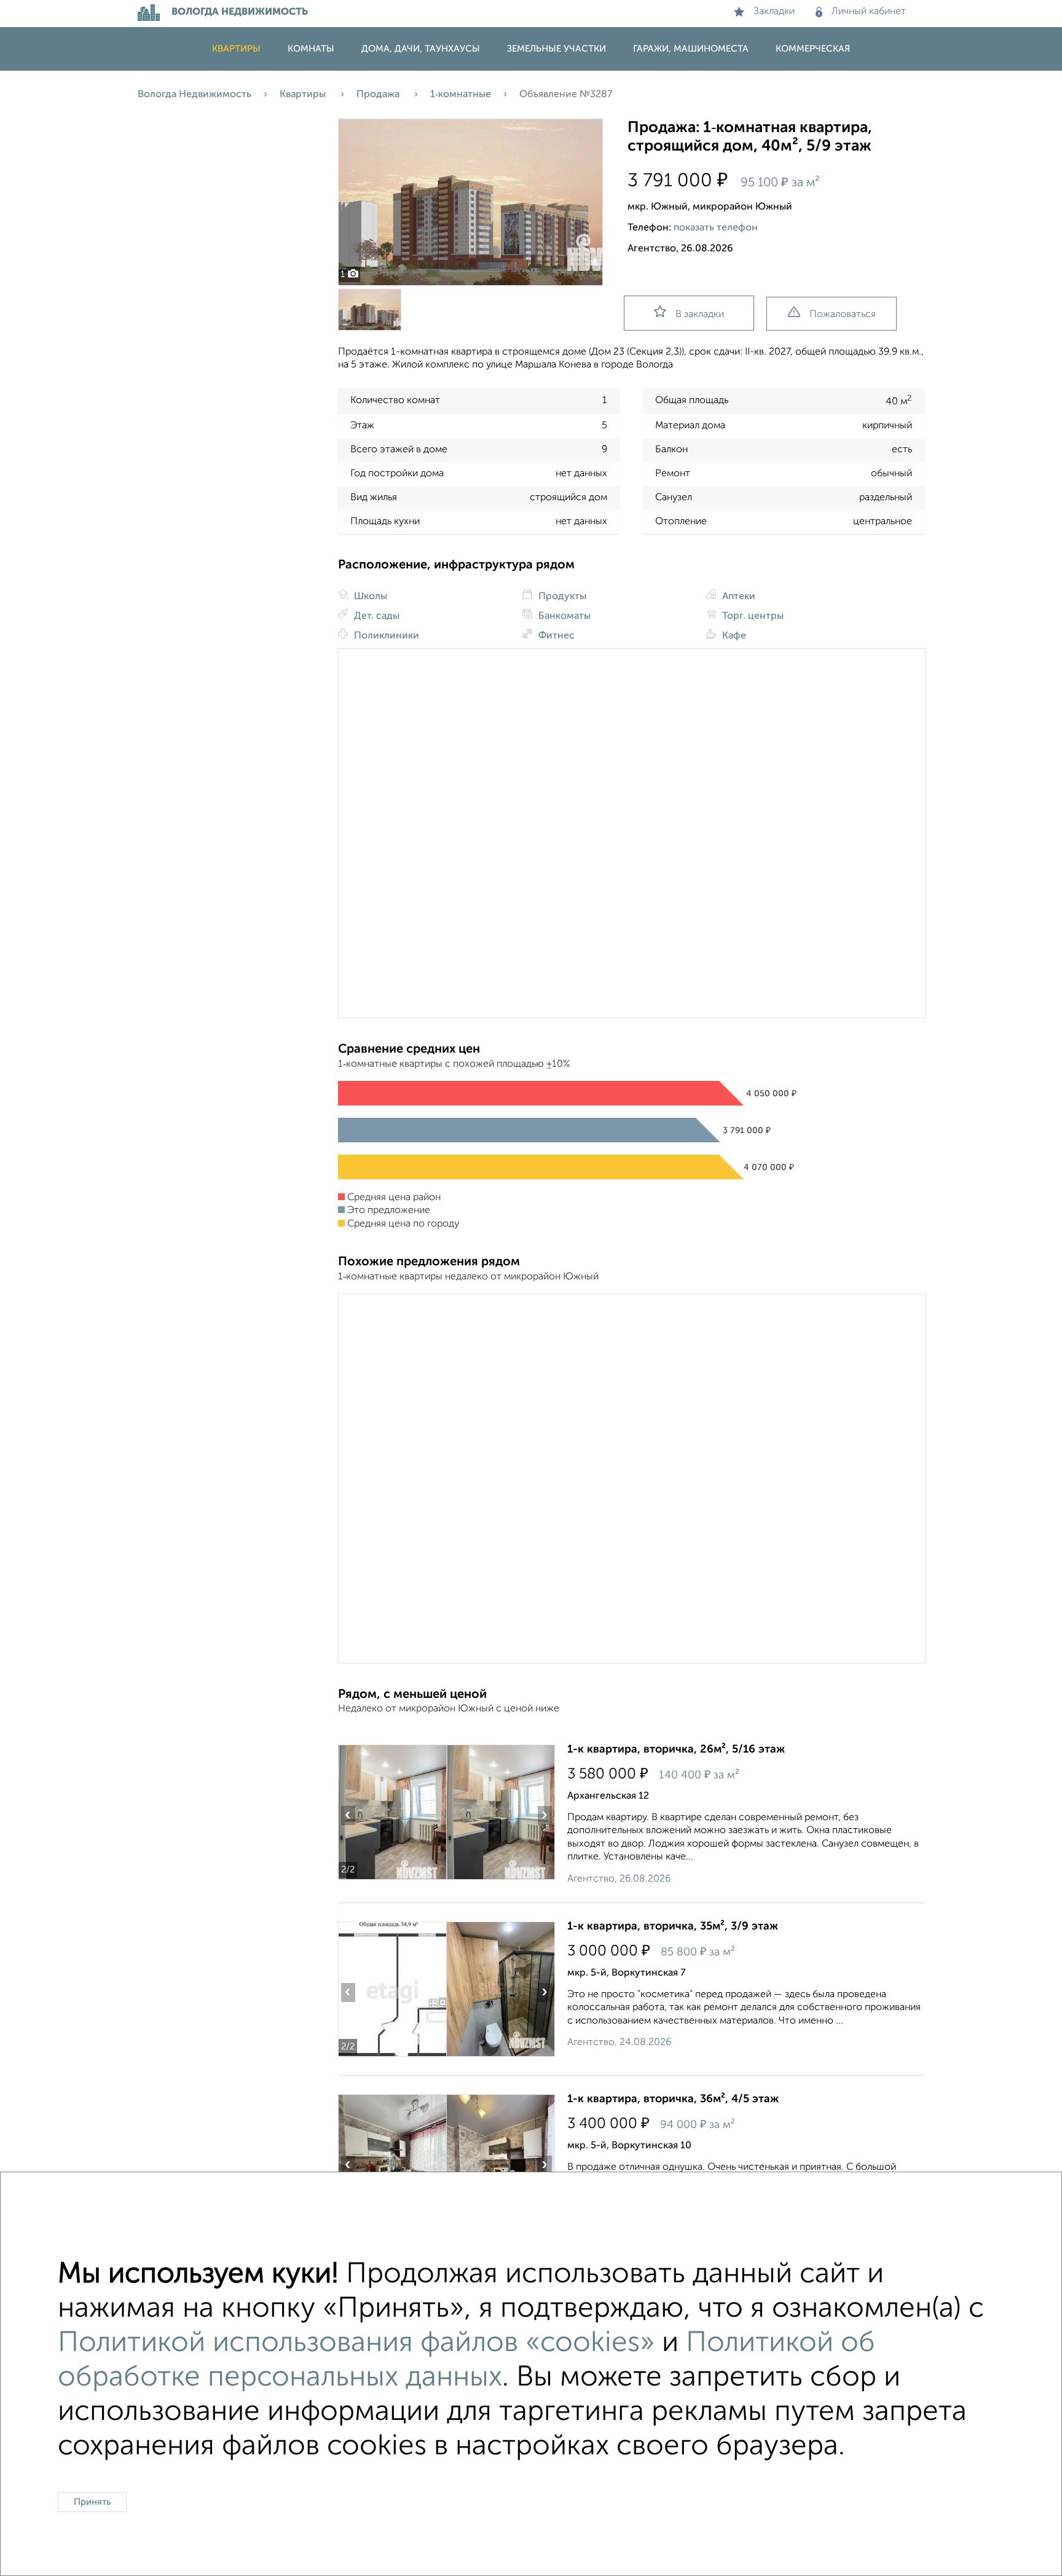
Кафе (733, 636)
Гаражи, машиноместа (691, 49)
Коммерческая (813, 49)
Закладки (774, 12)
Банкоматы (563, 616)
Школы (369, 597)
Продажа (379, 95)
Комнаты (311, 49)
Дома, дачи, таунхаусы (421, 49)
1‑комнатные (461, 95)
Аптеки (737, 597)
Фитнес (555, 636)
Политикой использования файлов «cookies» (356, 2343)
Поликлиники (385, 636)
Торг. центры (752, 616)
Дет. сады (376, 616)
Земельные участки (557, 49)
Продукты (561, 597)
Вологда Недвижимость (195, 95)
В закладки (700, 315)
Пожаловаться (843, 315)
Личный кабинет (869, 12)
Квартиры (236, 49)
